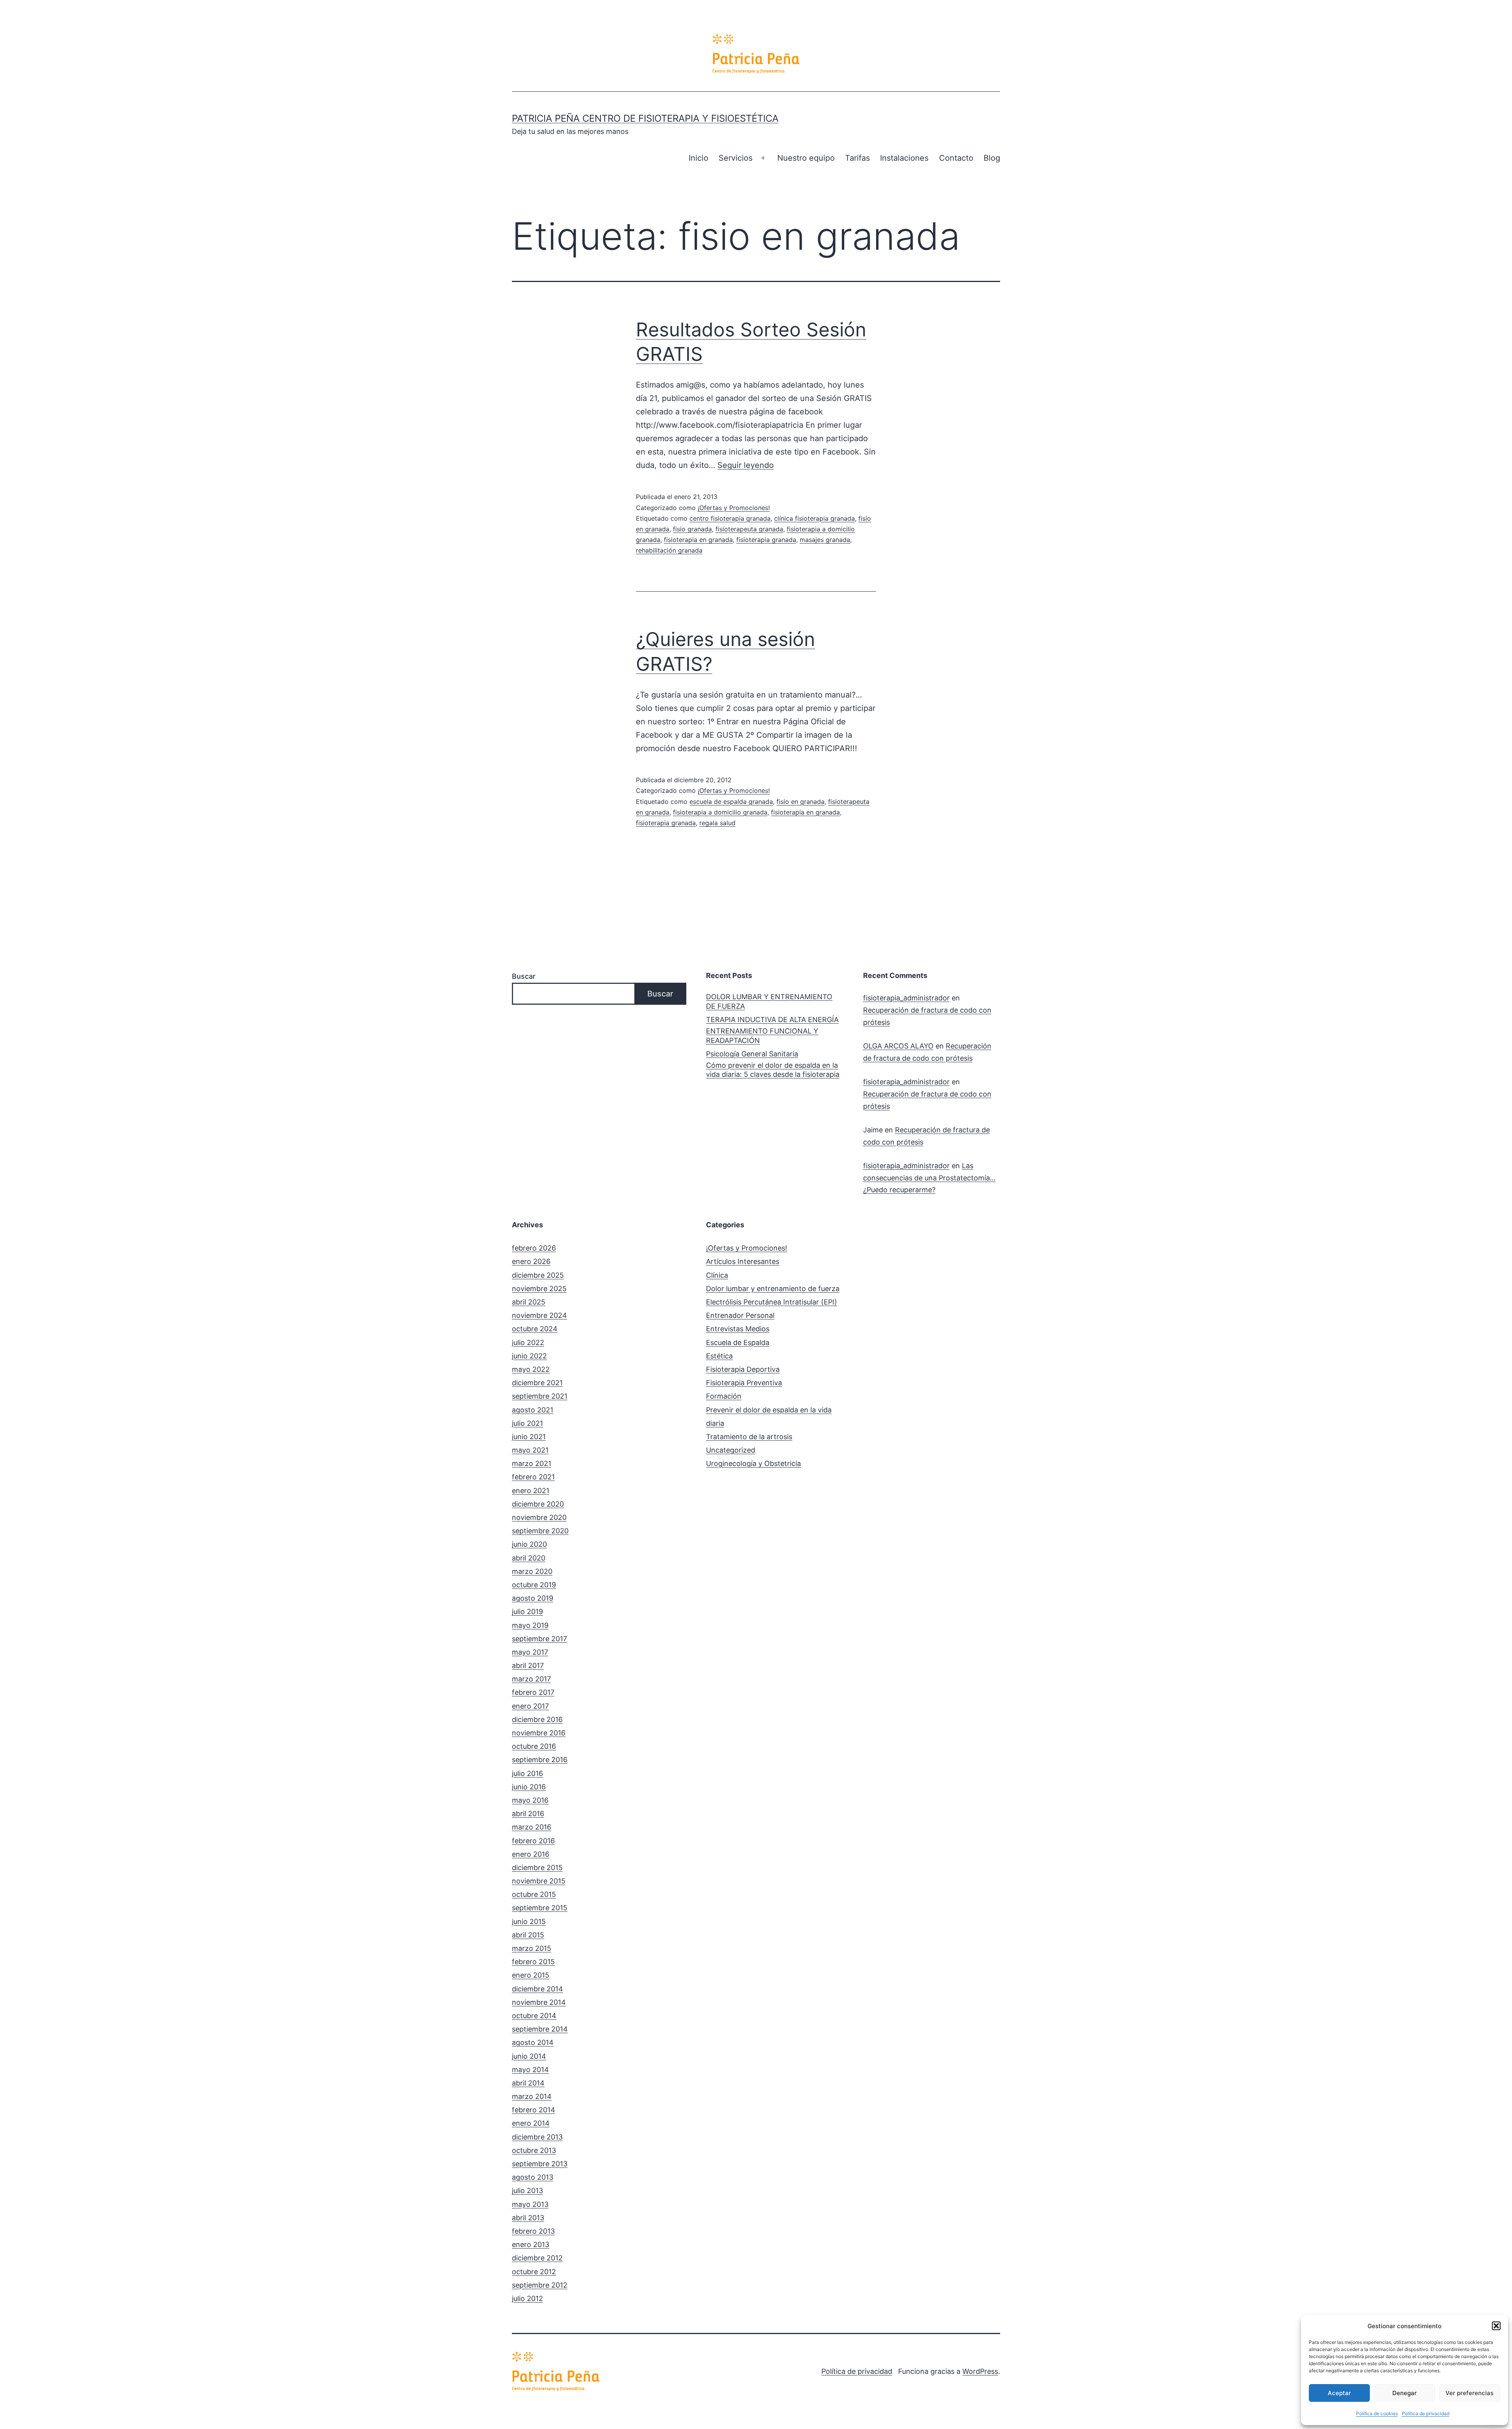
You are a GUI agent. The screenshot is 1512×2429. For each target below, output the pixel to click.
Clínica (717, 1275)
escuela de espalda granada (731, 802)
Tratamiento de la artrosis (749, 1437)
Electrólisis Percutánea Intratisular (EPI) (772, 1302)
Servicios (736, 158)
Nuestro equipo (806, 158)
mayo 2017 (530, 1652)
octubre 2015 (534, 1894)
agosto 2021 (533, 1410)
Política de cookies (1377, 2413)
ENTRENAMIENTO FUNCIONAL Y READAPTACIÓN (762, 1035)
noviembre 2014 (539, 2002)
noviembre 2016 (539, 1733)
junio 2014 (529, 2056)
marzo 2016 (532, 1827)
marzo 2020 (532, 1571)
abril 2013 (528, 2218)
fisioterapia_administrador (906, 998)
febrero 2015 (533, 1962)
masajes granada (825, 540)
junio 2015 (529, 1921)
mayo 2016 (530, 1800)
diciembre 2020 (538, 1504)
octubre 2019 (534, 1585)
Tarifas (857, 158)
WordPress (980, 2371)
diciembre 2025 (538, 1275)
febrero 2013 (533, 2231)
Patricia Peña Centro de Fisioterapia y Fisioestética (645, 118)
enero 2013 (531, 2244)
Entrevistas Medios (738, 1329)
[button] (1496, 2326)
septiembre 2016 (540, 1760)
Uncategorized (731, 1450)
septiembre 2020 (540, 1531)
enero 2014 (531, 2123)
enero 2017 (530, 1706)
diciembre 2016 (537, 1719)
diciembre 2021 (537, 1383)
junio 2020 (529, 1544)
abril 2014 (528, 2083)
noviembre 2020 (539, 1517)
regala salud (717, 823)
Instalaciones (904, 158)
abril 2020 (529, 1558)
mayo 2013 (530, 2204)
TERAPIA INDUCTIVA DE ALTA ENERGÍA (772, 1020)
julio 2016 (527, 1773)
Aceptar (1339, 2393)
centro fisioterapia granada (730, 518)
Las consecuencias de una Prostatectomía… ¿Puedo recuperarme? (929, 1178)
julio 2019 (527, 1612)
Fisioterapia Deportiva (743, 1369)
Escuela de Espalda (738, 1343)
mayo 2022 (531, 1369)
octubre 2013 (534, 2150)
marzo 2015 (532, 1948)
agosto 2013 (533, 2177)
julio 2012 (527, 2298)
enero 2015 (531, 1975)
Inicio (699, 158)
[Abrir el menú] (763, 158)
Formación (724, 1396)
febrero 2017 (533, 1692)
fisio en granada (800, 802)
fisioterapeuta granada (749, 529)
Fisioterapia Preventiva (744, 1383)
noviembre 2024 (539, 1315)
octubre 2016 (534, 1746)
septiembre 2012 (540, 2285)
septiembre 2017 (539, 1639)
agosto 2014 (533, 2042)
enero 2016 (531, 1854)
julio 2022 (528, 1343)
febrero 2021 (533, 1477)
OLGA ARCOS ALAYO (898, 1046)
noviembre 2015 (539, 1881)
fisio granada (692, 529)
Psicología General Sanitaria (752, 1054)
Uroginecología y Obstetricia (753, 1463)
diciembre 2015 (537, 1868)
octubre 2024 (535, 1329)
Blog (992, 158)
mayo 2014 (530, 2070)
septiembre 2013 (540, 2164)
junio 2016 (529, 1787)
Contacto (956, 158)
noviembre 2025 (539, 1289)
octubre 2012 (534, 2272)
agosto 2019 (533, 1598)
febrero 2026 (534, 1248)
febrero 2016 (533, 1841)
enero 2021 (531, 1491)
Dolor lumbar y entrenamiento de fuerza (773, 1289)
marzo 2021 (532, 1463)
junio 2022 (529, 1356)
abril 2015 (528, 1935)
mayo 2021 (530, 1450)
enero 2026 (531, 1261)
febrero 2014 (534, 2110)
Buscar (524, 976)
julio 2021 (527, 1423)
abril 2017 (528, 1665)
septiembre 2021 (540, 1396)
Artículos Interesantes (743, 1261)
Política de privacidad (1426, 2413)
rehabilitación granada (669, 550)
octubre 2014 (534, 2016)
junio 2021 (529, 1437)
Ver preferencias (1469, 2393)
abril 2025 (529, 1302)
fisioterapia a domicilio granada (720, 812)
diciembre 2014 (537, 1989)
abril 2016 (528, 1814)
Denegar (1405, 2393)
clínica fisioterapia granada (814, 518)
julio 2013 (527, 2191)
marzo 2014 (532, 2096)
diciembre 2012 (537, 2258)
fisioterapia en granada (698, 540)
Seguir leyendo (746, 465)
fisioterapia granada (766, 540)
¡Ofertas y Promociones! (734, 508)
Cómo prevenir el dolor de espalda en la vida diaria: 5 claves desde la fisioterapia (773, 1070)
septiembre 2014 (540, 2029)
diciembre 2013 (537, 2137)
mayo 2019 (530, 1625)
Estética (719, 1356)
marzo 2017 (531, 1679)
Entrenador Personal (740, 1315)
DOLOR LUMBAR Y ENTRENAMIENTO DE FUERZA (769, 1001)
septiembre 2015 (540, 1908)
